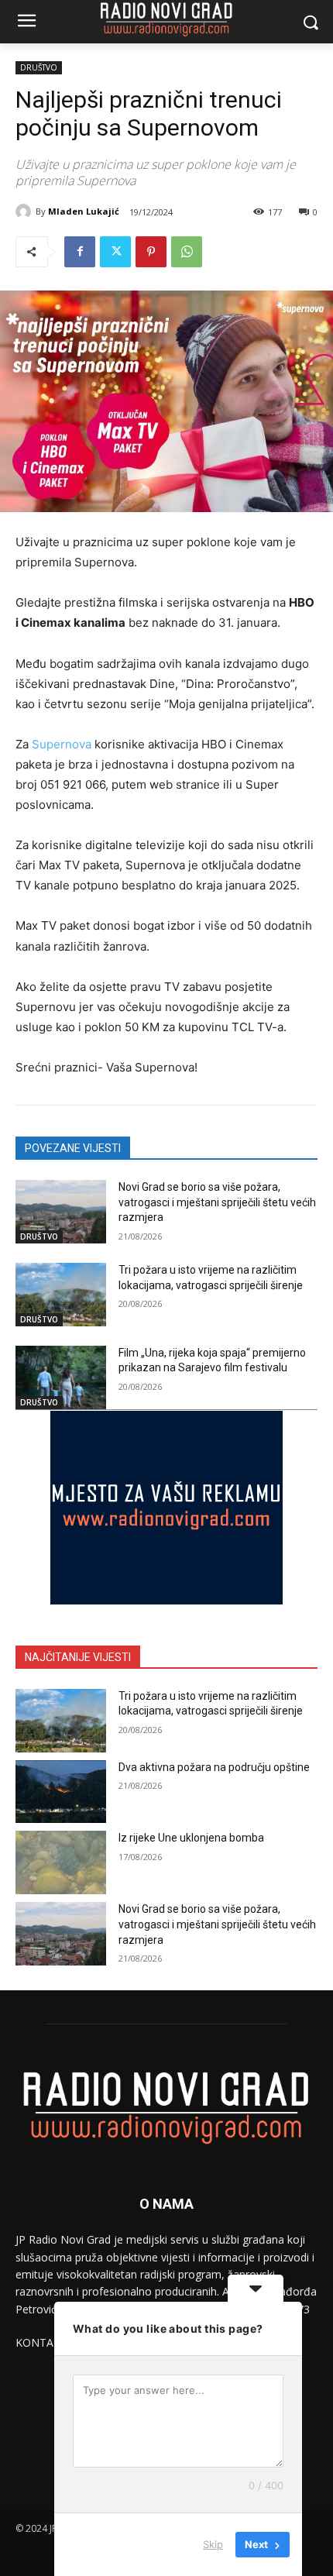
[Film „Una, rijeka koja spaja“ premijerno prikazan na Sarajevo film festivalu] (61, 1377)
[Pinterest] (151, 252)
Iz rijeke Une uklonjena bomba (191, 1838)
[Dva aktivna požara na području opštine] (61, 1792)
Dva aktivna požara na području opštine (214, 1767)
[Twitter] (115, 252)
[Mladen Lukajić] (26, 212)
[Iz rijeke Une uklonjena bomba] (61, 1862)
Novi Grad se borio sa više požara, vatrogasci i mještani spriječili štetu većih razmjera (217, 1202)
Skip (213, 2544)
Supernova (62, 744)
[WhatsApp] (187, 252)
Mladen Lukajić (84, 211)
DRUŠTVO (39, 67)
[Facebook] (80, 252)
